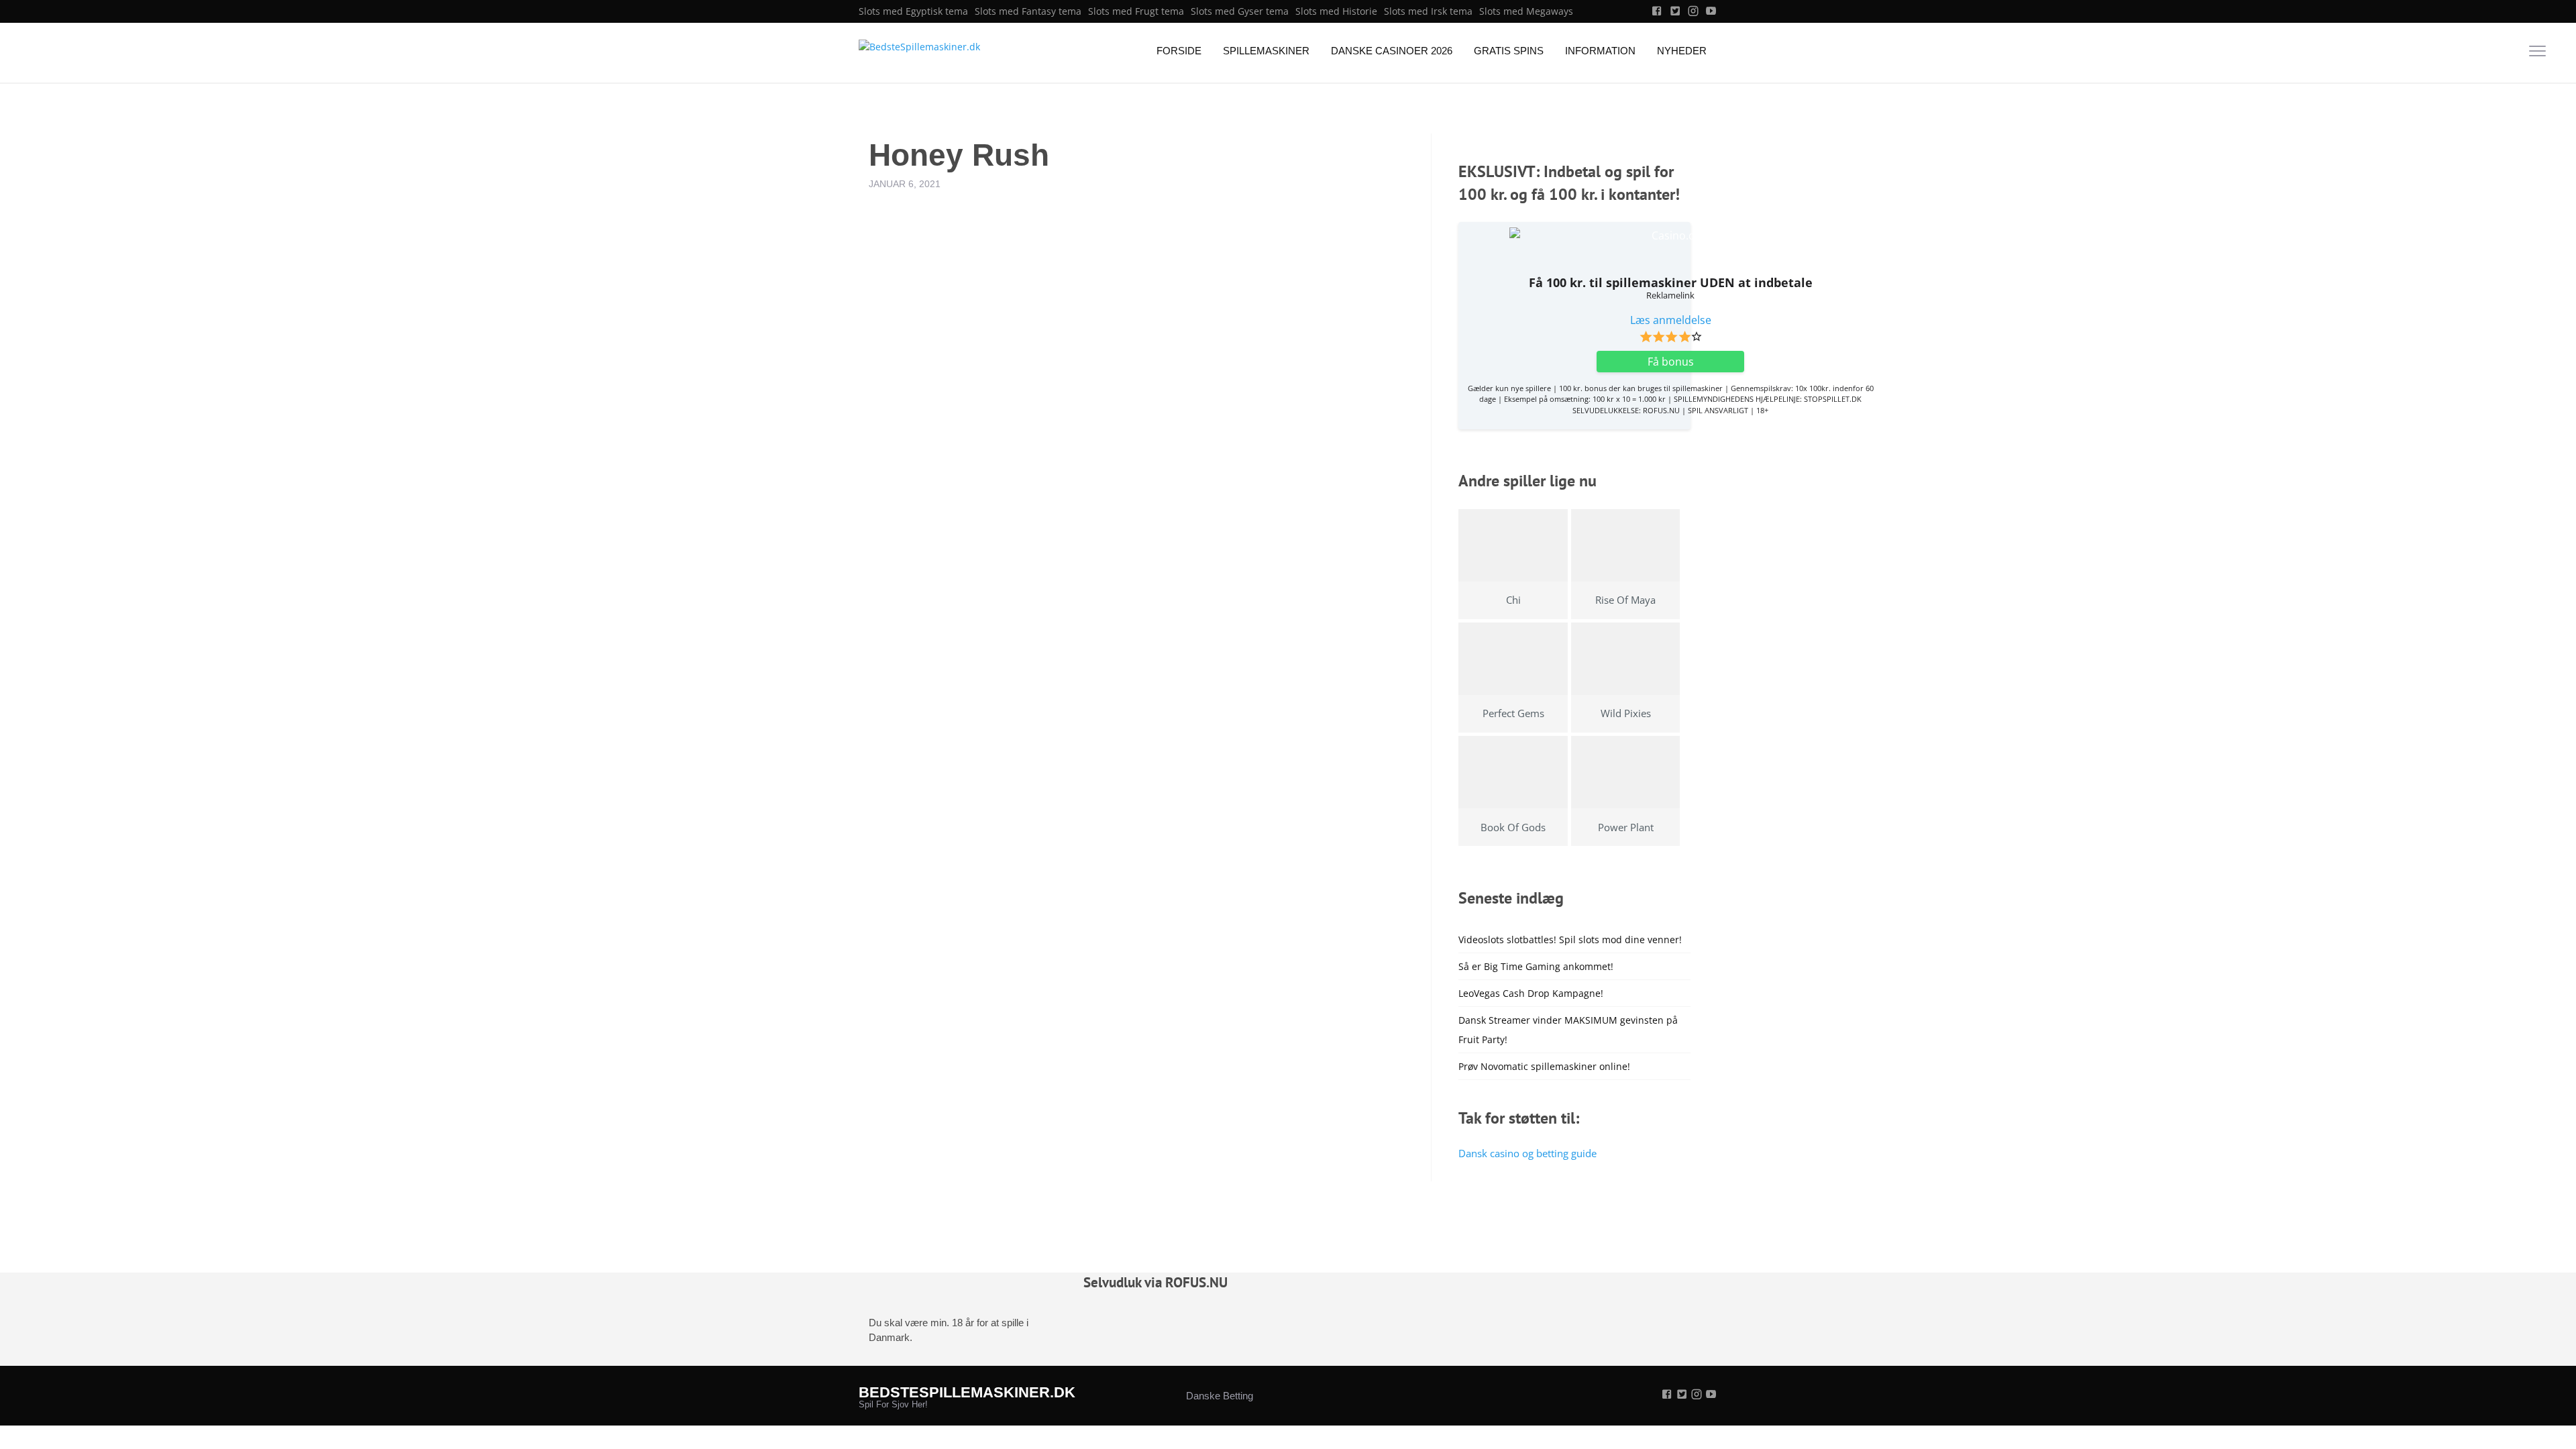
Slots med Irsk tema (1428, 11)
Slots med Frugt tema (1136, 11)
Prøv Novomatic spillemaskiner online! (1544, 1066)
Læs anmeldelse (1671, 320)
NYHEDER (1682, 51)
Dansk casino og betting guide (1527, 1153)
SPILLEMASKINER (1266, 51)
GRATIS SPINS (1509, 51)
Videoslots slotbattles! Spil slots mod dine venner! (1570, 940)
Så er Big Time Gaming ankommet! (1536, 966)
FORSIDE (1179, 51)
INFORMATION (1600, 51)
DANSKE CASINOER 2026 (1392, 51)
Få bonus (1671, 362)
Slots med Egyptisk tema (913, 11)
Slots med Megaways (1526, 11)
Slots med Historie (1336, 11)
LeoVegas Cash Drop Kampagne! (1531, 993)
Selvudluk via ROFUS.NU (1156, 1282)
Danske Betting (1220, 1396)
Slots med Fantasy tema (1028, 11)
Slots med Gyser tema (1240, 11)
